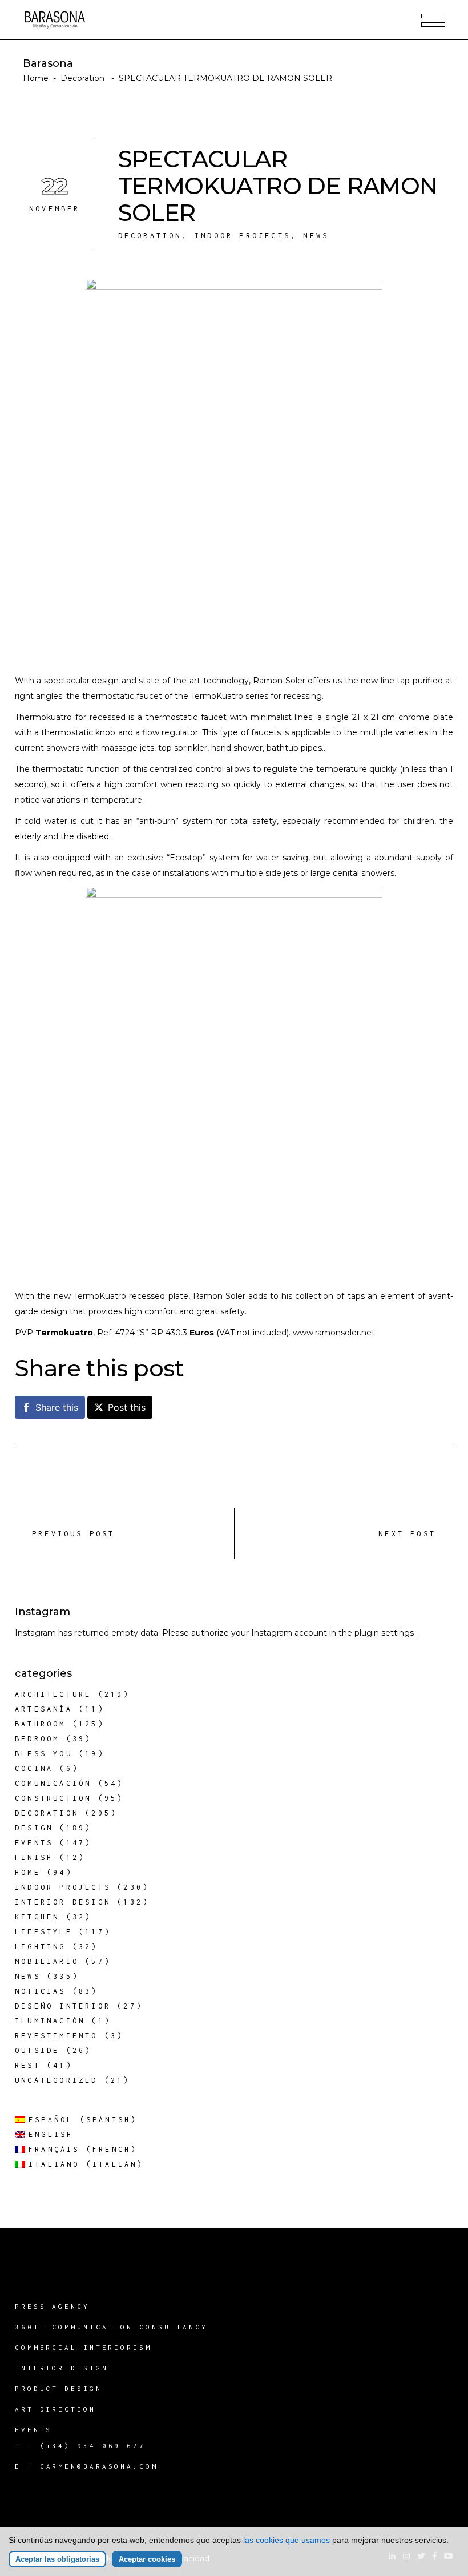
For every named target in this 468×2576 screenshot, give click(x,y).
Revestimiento (57, 2036)
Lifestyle (44, 1932)
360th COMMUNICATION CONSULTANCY (111, 2327)
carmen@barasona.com (99, 2466)
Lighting (41, 1947)
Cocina (34, 1768)
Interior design (63, 1902)
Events (34, 1843)
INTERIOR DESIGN (62, 2368)
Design (34, 1828)
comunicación (53, 1783)
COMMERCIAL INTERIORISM (83, 2347)
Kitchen (37, 1917)
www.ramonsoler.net (334, 1333)
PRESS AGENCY (52, 2306)
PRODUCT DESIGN (58, 2388)
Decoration (82, 78)
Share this (57, 1407)
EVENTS (33, 2430)
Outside (37, 2050)
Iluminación (50, 2021)
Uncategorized (57, 2080)
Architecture (53, 1694)
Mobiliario (47, 1961)
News (316, 236)
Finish (34, 1857)
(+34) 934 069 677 (93, 2446)
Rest (28, 2065)
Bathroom (41, 1724)
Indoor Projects (243, 236)
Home (36, 78)
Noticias (41, 1991)
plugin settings (385, 1633)
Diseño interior (63, 2006)
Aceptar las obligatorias (57, 2559)
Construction (53, 1798)
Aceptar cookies (147, 2559)
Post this (127, 1407)
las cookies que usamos (287, 2540)
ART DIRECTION (55, 2409)
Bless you (44, 1754)
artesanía (44, 1709)
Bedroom (37, 1739)
